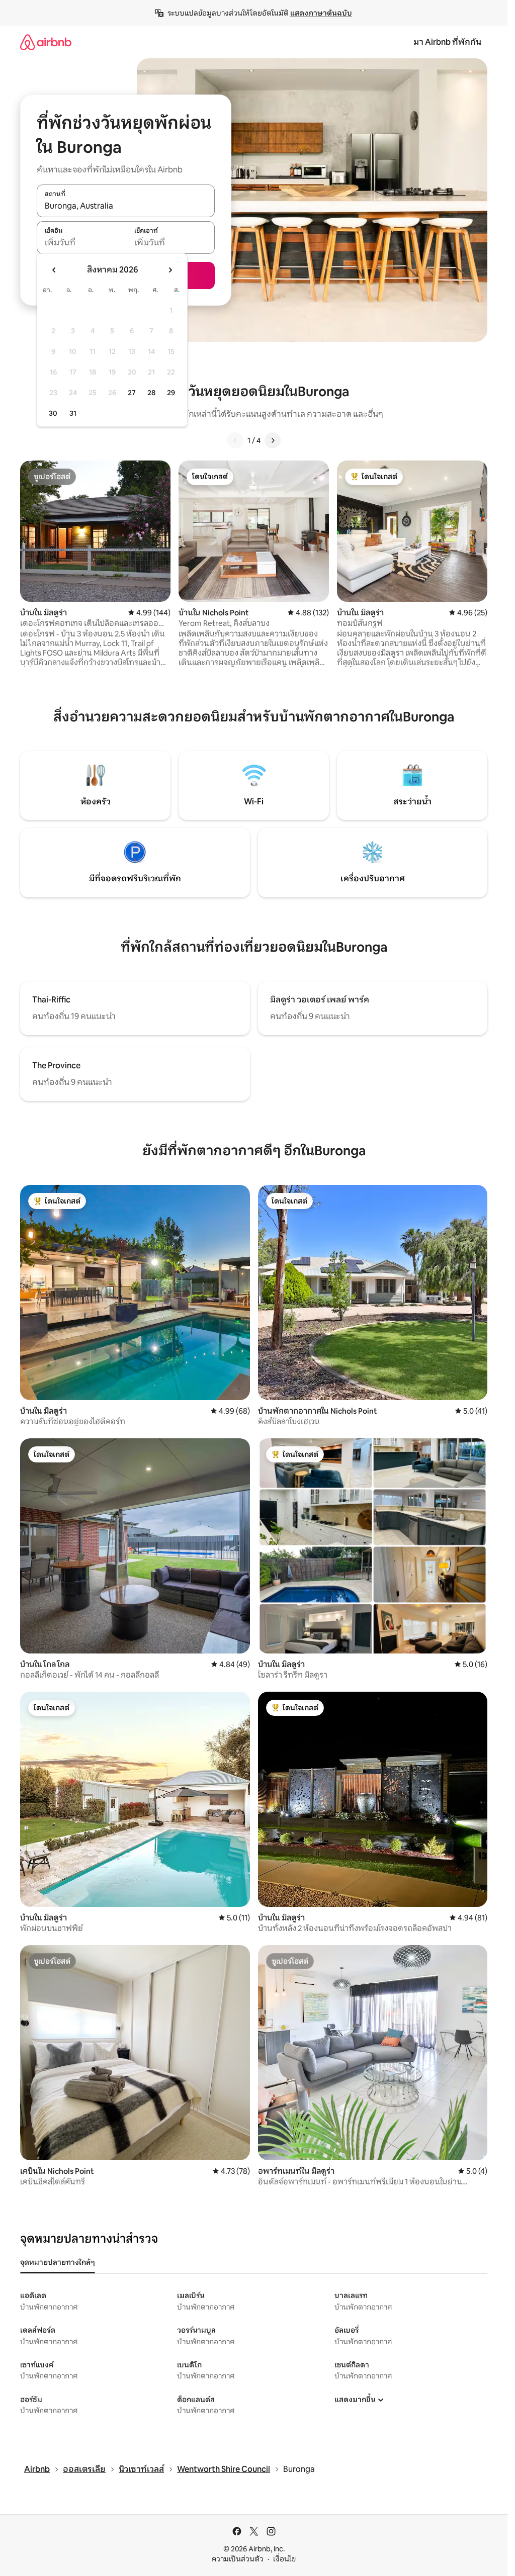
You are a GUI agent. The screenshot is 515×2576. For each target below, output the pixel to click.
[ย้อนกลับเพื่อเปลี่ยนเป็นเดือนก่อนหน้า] (54, 270)
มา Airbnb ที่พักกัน (447, 42)
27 (132, 393)
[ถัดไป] (273, 440)
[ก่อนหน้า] (235, 440)
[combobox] (126, 206)
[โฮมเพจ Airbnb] (46, 42)
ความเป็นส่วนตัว (238, 2559)
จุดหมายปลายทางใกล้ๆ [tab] (58, 2262)
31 (73, 413)
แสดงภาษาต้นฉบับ (321, 13)
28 (151, 393)
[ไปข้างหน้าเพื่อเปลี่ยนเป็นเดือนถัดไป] (170, 270)
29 (171, 393)
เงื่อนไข (284, 2559)
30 (53, 413)
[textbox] (81, 243)
